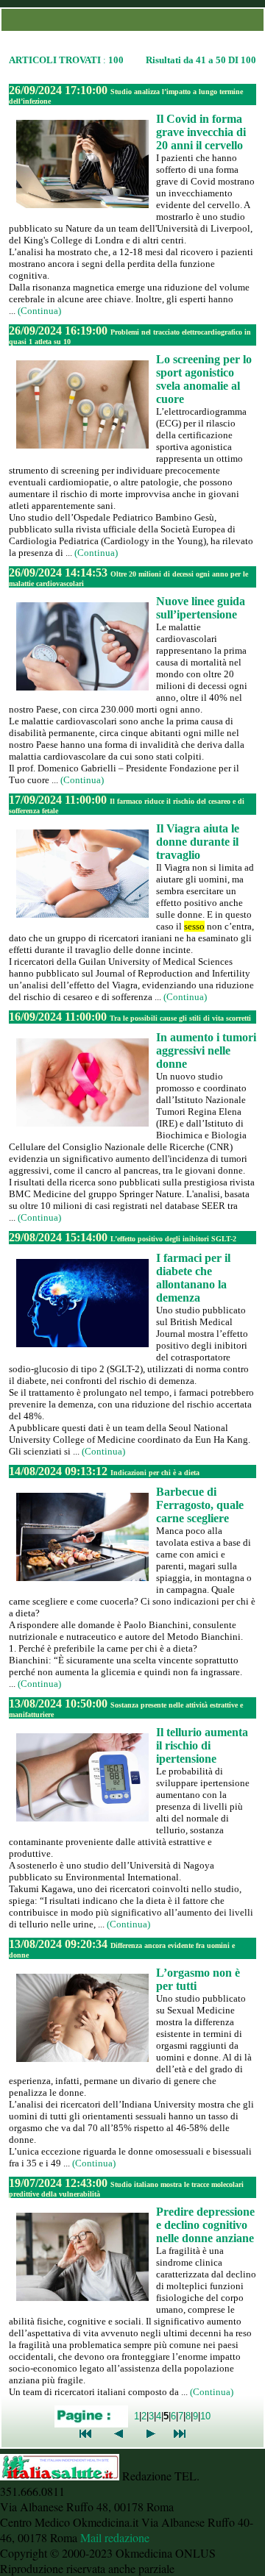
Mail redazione (115, 2537)
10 (205, 2416)
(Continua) (39, 311)
